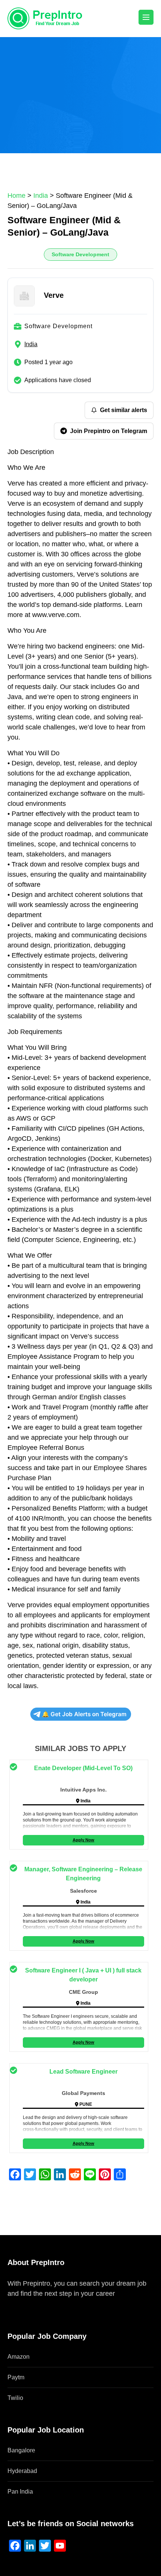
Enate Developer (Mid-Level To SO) (83, 1768)
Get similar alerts (124, 410)
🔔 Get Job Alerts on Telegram (84, 1714)
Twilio (15, 2398)
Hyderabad (22, 2471)
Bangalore (21, 2450)
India (31, 344)
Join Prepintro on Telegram (109, 431)
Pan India (20, 2492)
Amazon (19, 2357)
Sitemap (20, 2304)
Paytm (16, 2377)
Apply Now (83, 1840)
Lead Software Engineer (83, 2072)
